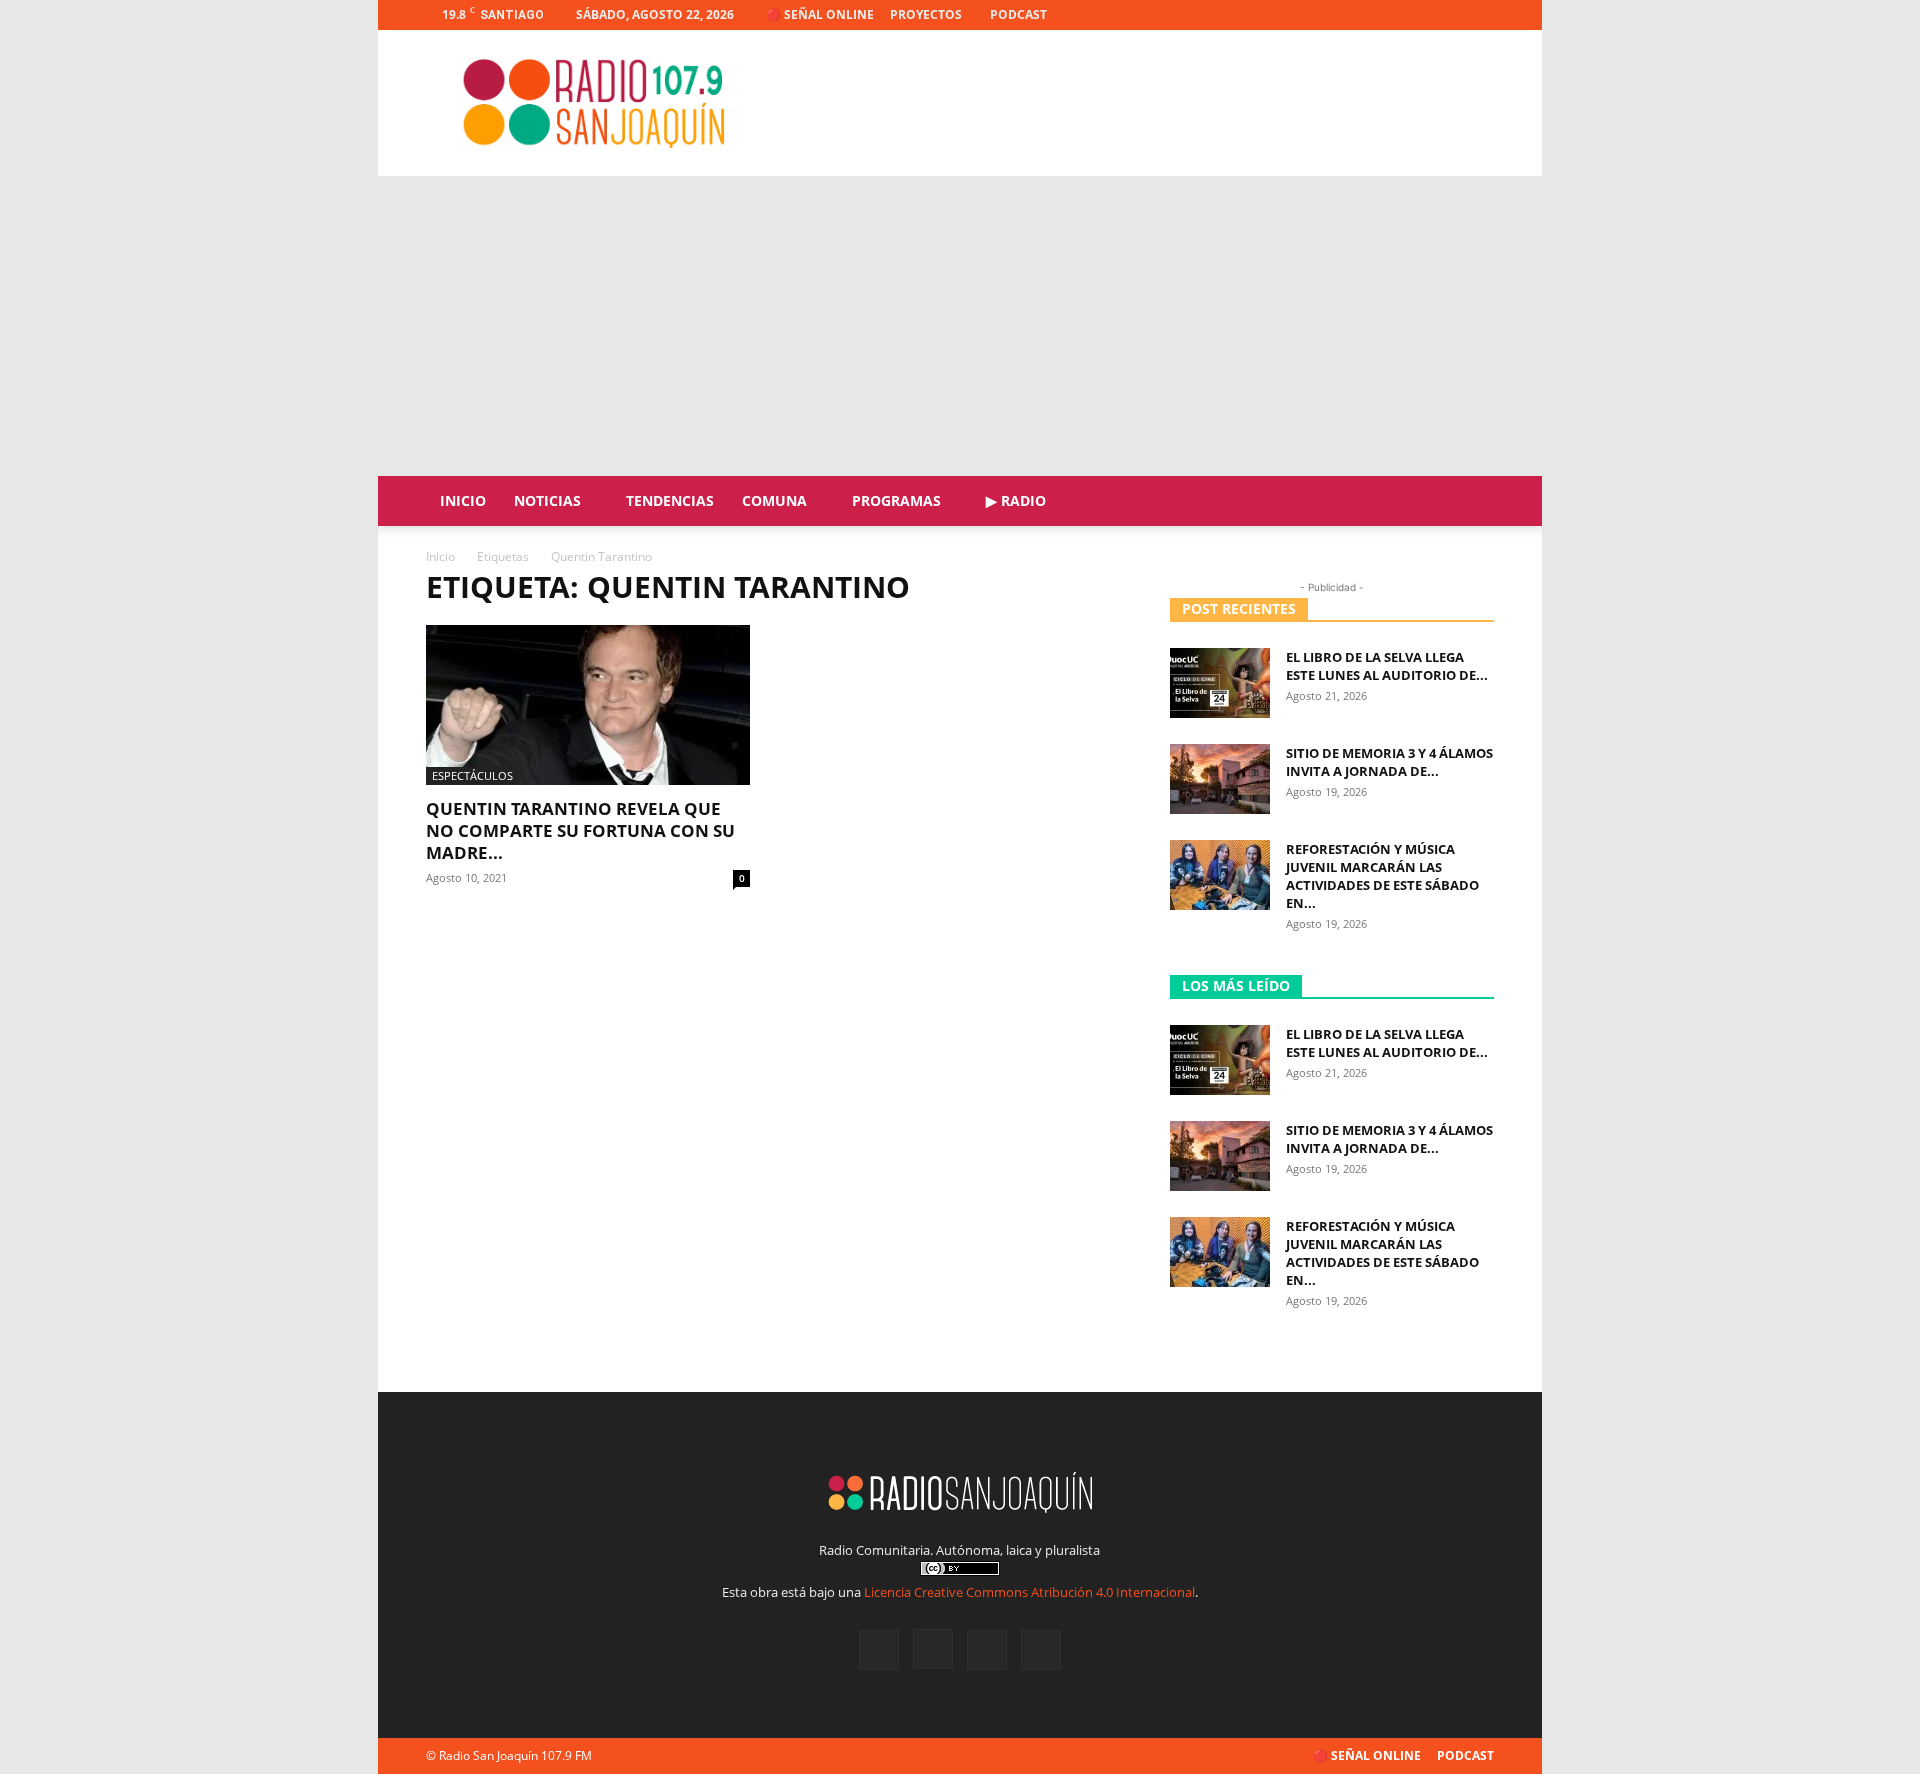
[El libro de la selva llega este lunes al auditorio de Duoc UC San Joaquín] (1220, 683)
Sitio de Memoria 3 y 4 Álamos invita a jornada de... (1389, 762)
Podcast (1018, 14)
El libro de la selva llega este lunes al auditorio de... (1387, 666)
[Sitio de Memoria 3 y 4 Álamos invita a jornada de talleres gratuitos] (1220, 779)
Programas (896, 500)
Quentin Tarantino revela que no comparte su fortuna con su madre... (580, 830)
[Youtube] (1479, 15)
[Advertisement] (960, 326)
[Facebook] (1380, 15)
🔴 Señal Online (820, 14)
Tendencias (670, 500)
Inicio (463, 500)
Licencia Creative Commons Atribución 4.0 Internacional (1029, 1592)
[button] (1470, 502)
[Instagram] (1413, 15)
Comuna (774, 500)
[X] (1446, 15)
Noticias (547, 500)
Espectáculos (472, 775)
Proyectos (926, 14)
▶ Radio (1016, 500)
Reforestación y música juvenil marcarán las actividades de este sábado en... (1382, 876)
